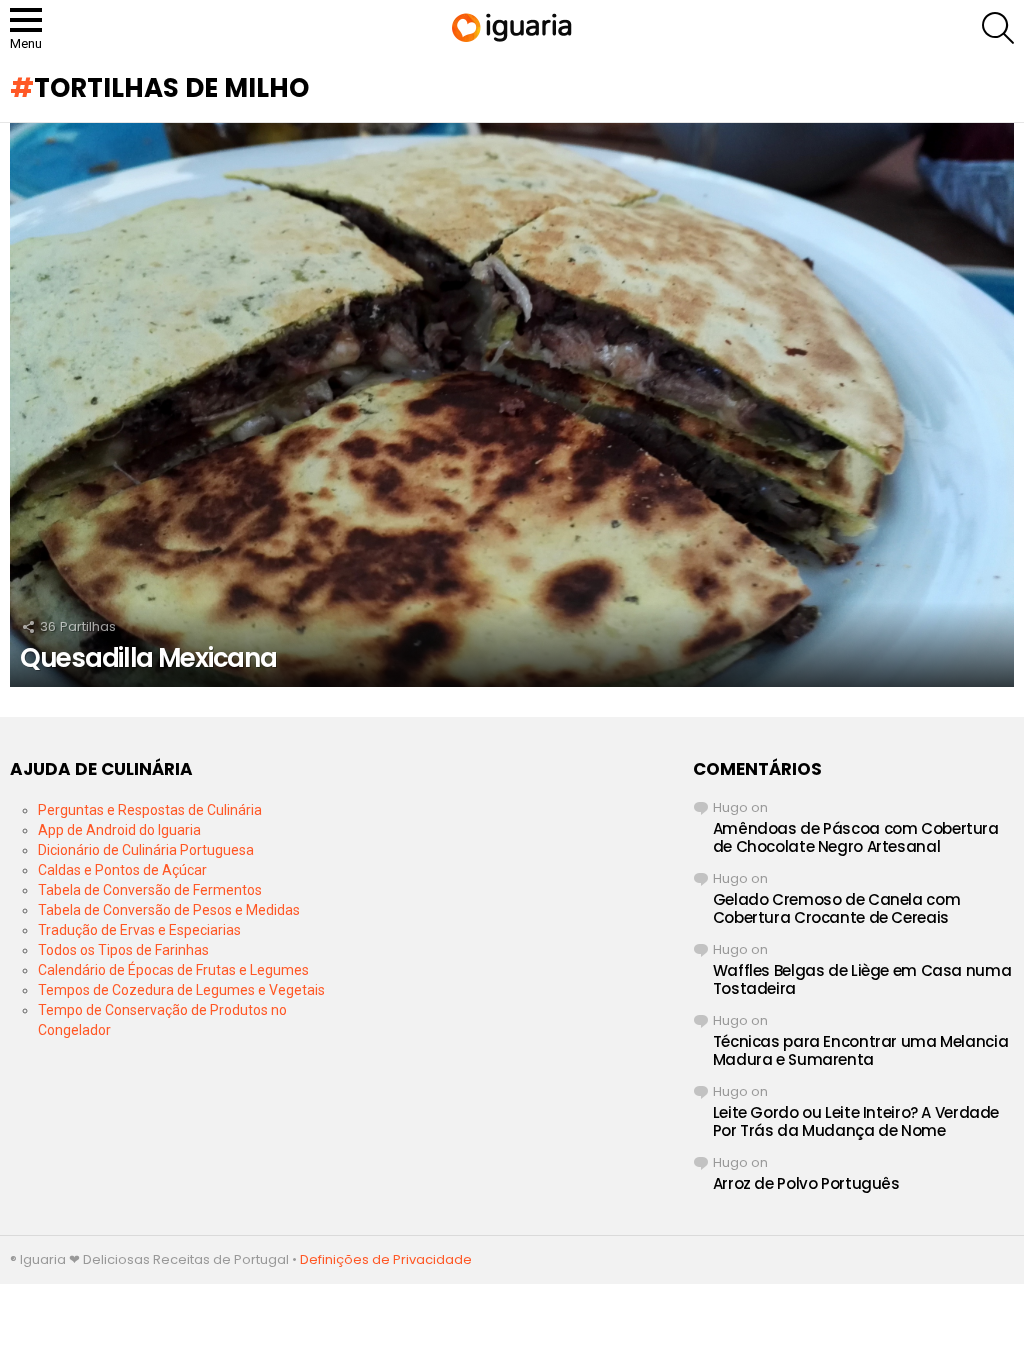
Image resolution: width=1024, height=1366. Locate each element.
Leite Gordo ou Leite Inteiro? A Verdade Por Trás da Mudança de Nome (856, 1121)
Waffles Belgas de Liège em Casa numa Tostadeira (862, 979)
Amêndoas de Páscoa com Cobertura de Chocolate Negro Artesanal (856, 837)
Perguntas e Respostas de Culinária (150, 810)
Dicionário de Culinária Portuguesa (146, 850)
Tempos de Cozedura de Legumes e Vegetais (181, 990)
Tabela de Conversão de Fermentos (150, 890)
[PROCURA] (998, 28)
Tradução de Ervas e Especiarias (139, 930)
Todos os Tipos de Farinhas (123, 950)
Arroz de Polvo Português (806, 1183)
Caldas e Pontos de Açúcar (122, 870)
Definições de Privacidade (386, 1259)
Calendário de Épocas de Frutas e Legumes (173, 970)
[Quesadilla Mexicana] (512, 405)
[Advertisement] (511, 884)
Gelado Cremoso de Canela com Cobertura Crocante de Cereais (837, 908)
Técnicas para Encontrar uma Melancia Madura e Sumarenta (861, 1050)
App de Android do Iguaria (119, 830)
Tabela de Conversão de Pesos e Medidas (169, 910)
